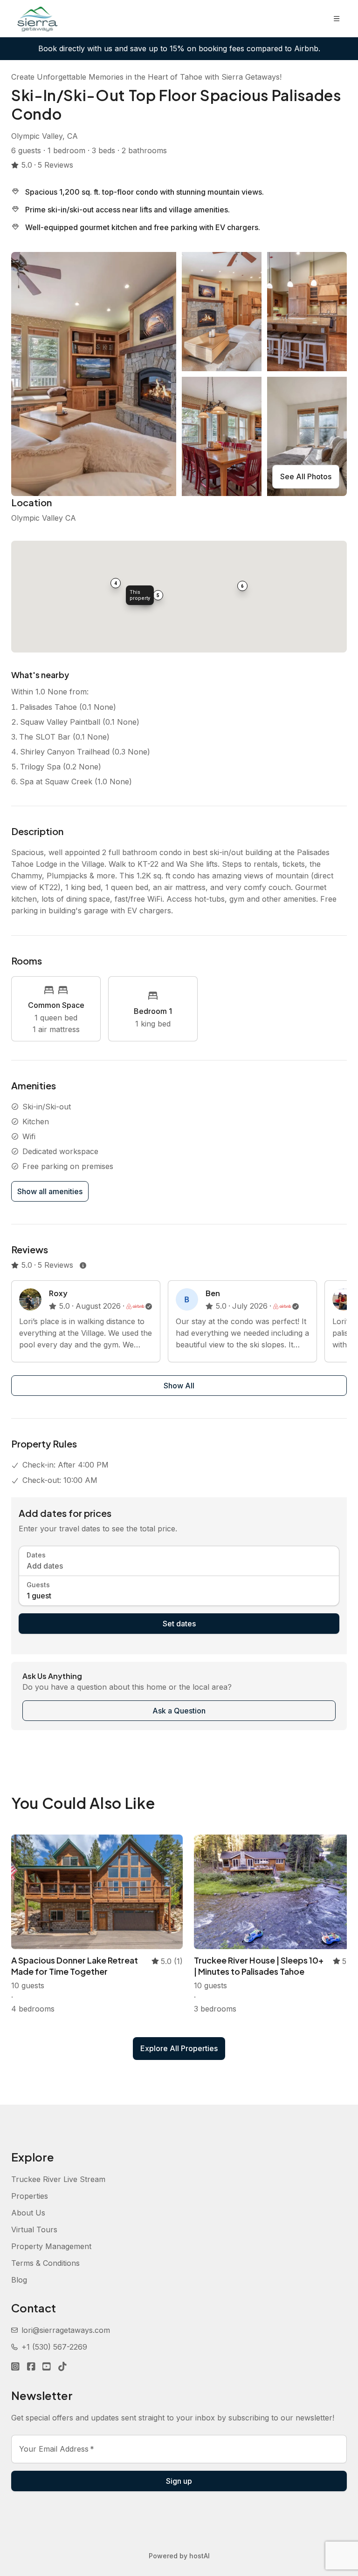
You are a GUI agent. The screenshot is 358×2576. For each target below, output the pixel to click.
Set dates (179, 1624)
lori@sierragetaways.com (66, 2330)
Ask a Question (179, 1711)
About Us (28, 2213)
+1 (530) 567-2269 (54, 2347)
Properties (30, 2196)
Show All (179, 1386)
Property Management (51, 2246)
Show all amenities (50, 1191)
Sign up (179, 2481)
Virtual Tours (34, 2229)
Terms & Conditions (45, 2263)
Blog (19, 2280)
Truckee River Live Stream (58, 2179)
